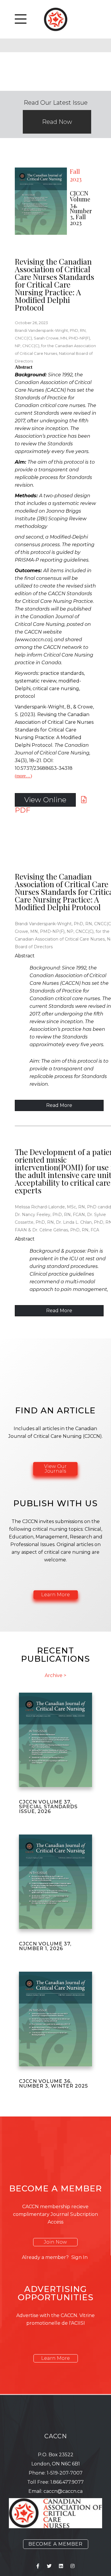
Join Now (55, 2242)
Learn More (55, 1595)
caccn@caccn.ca (63, 2491)
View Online (45, 800)
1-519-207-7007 (65, 2473)
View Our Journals (55, 1469)
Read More (59, 1105)
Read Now (57, 122)
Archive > (55, 1676)
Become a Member (55, 2544)
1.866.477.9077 (67, 2482)
